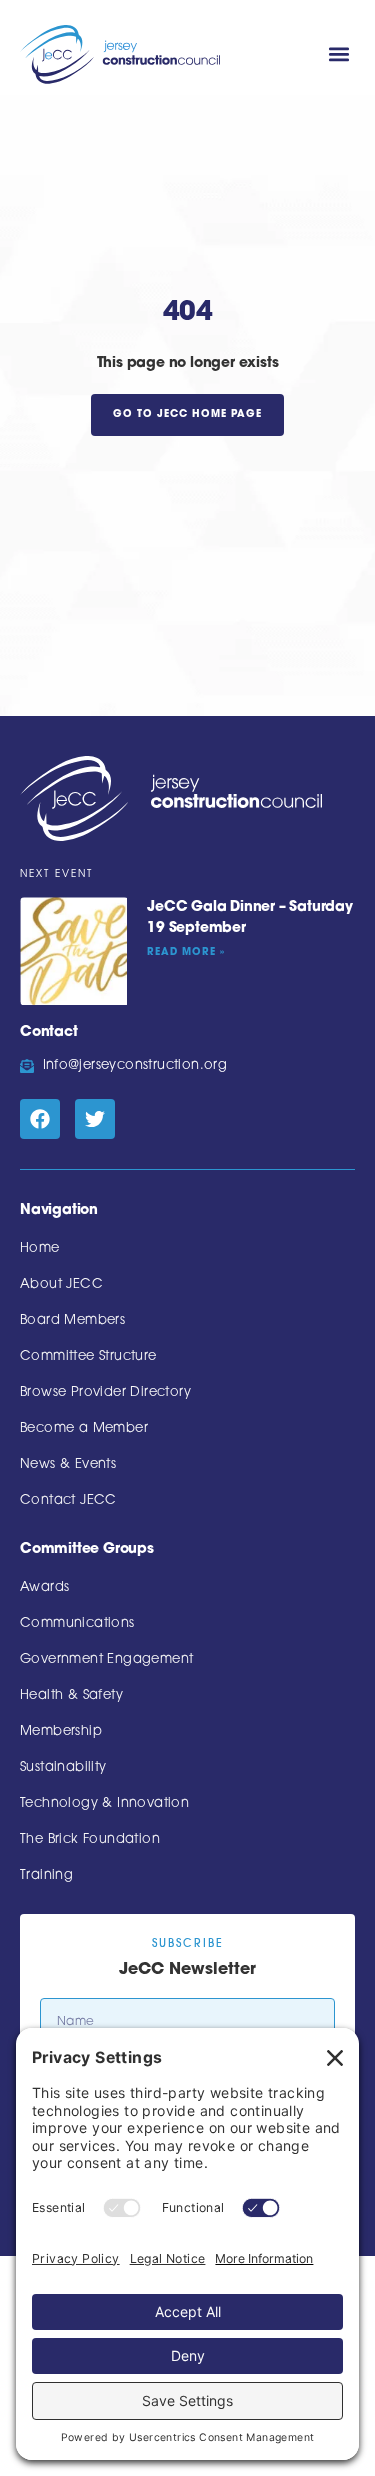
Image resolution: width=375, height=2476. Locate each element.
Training (46, 1875)
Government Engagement (106, 1659)
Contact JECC (68, 1500)
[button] (338, 54)
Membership (61, 1731)
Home (40, 1248)
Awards (44, 1587)
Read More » (186, 952)
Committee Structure (88, 1356)
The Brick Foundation (90, 1839)
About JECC (61, 1284)
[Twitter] (95, 1119)
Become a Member (84, 1428)
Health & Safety (71, 1695)
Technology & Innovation (104, 1803)
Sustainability (63, 1767)
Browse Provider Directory (105, 1392)
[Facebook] (40, 1119)
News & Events (68, 1464)
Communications (77, 1623)
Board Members (72, 1320)
